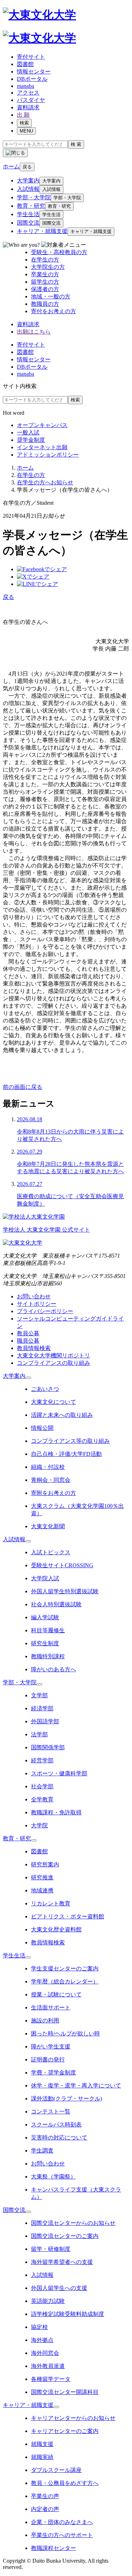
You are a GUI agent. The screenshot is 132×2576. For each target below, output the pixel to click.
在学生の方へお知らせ (45, 482)
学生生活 (28, 214)
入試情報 (28, 189)
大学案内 (28, 180)
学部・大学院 (34, 197)
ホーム (25, 468)
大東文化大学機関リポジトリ (54, 1355)
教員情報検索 (34, 1348)
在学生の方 (31, 475)
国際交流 (28, 223)
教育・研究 (31, 206)
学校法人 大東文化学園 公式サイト (46, 1230)
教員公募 (28, 1333)
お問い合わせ (34, 1296)
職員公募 (28, 1341)
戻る (27, 167)
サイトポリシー (37, 1304)
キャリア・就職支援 (42, 231)
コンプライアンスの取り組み (54, 1363)
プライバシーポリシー (45, 1311)
